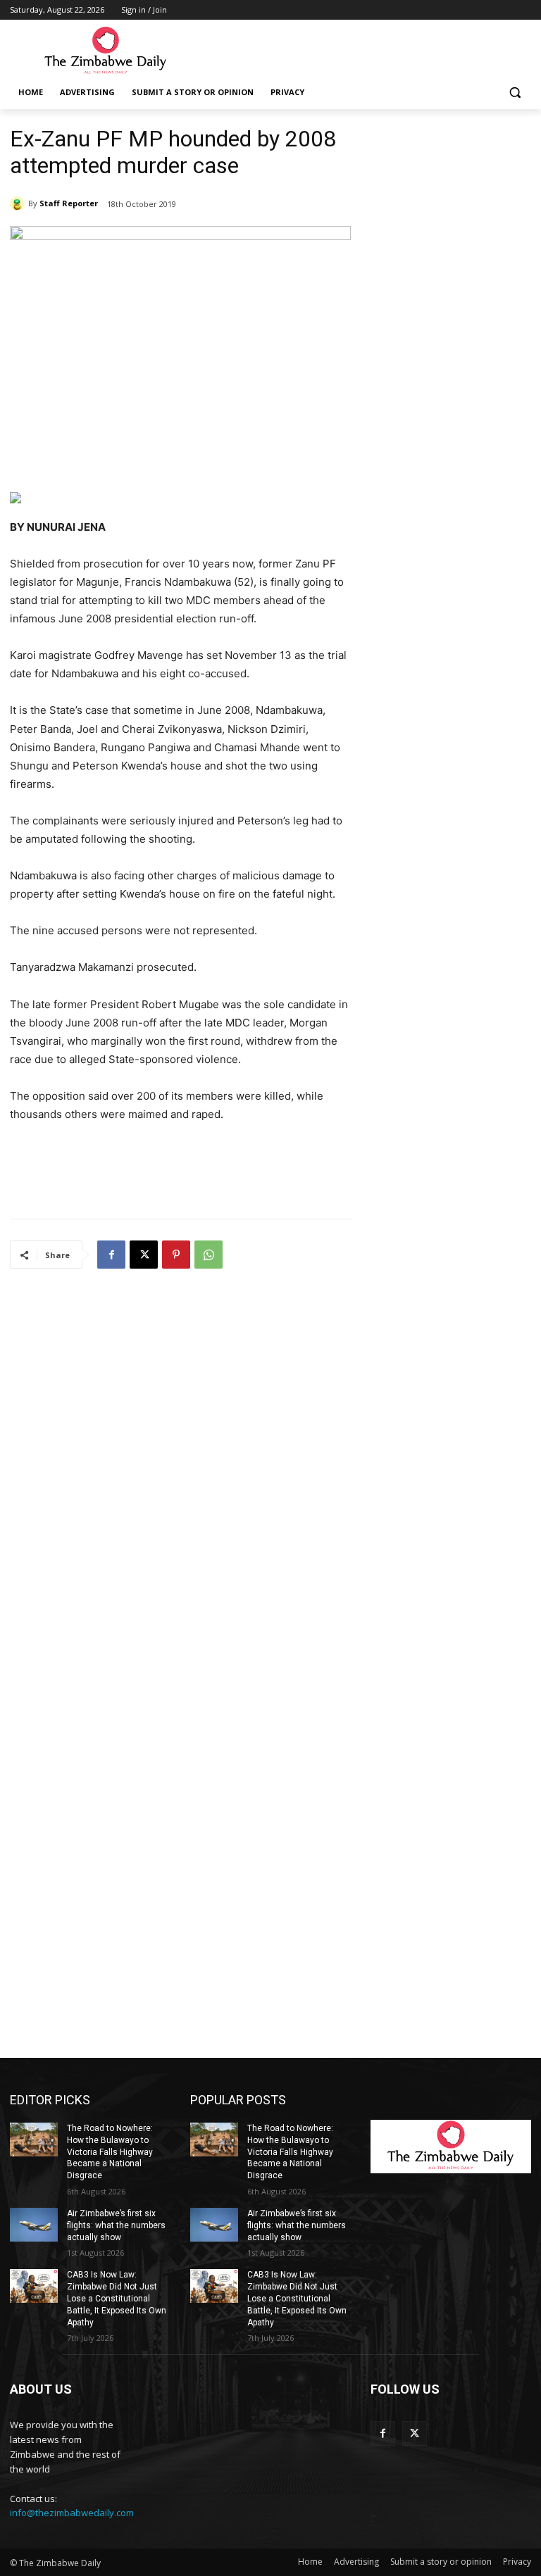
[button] (515, 93)
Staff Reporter (69, 203)
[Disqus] (180, 1466)
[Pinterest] (176, 1255)
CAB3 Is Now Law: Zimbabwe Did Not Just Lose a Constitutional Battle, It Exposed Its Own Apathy (117, 2298)
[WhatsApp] (209, 1255)
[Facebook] (111, 1255)
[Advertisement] (366, 50)
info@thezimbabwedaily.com (72, 2513)
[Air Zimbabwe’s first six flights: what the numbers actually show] (34, 2225)
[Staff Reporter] (19, 203)
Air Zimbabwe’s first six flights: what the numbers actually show (116, 2225)
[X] (144, 1255)
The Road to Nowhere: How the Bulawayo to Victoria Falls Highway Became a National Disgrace (110, 2152)
